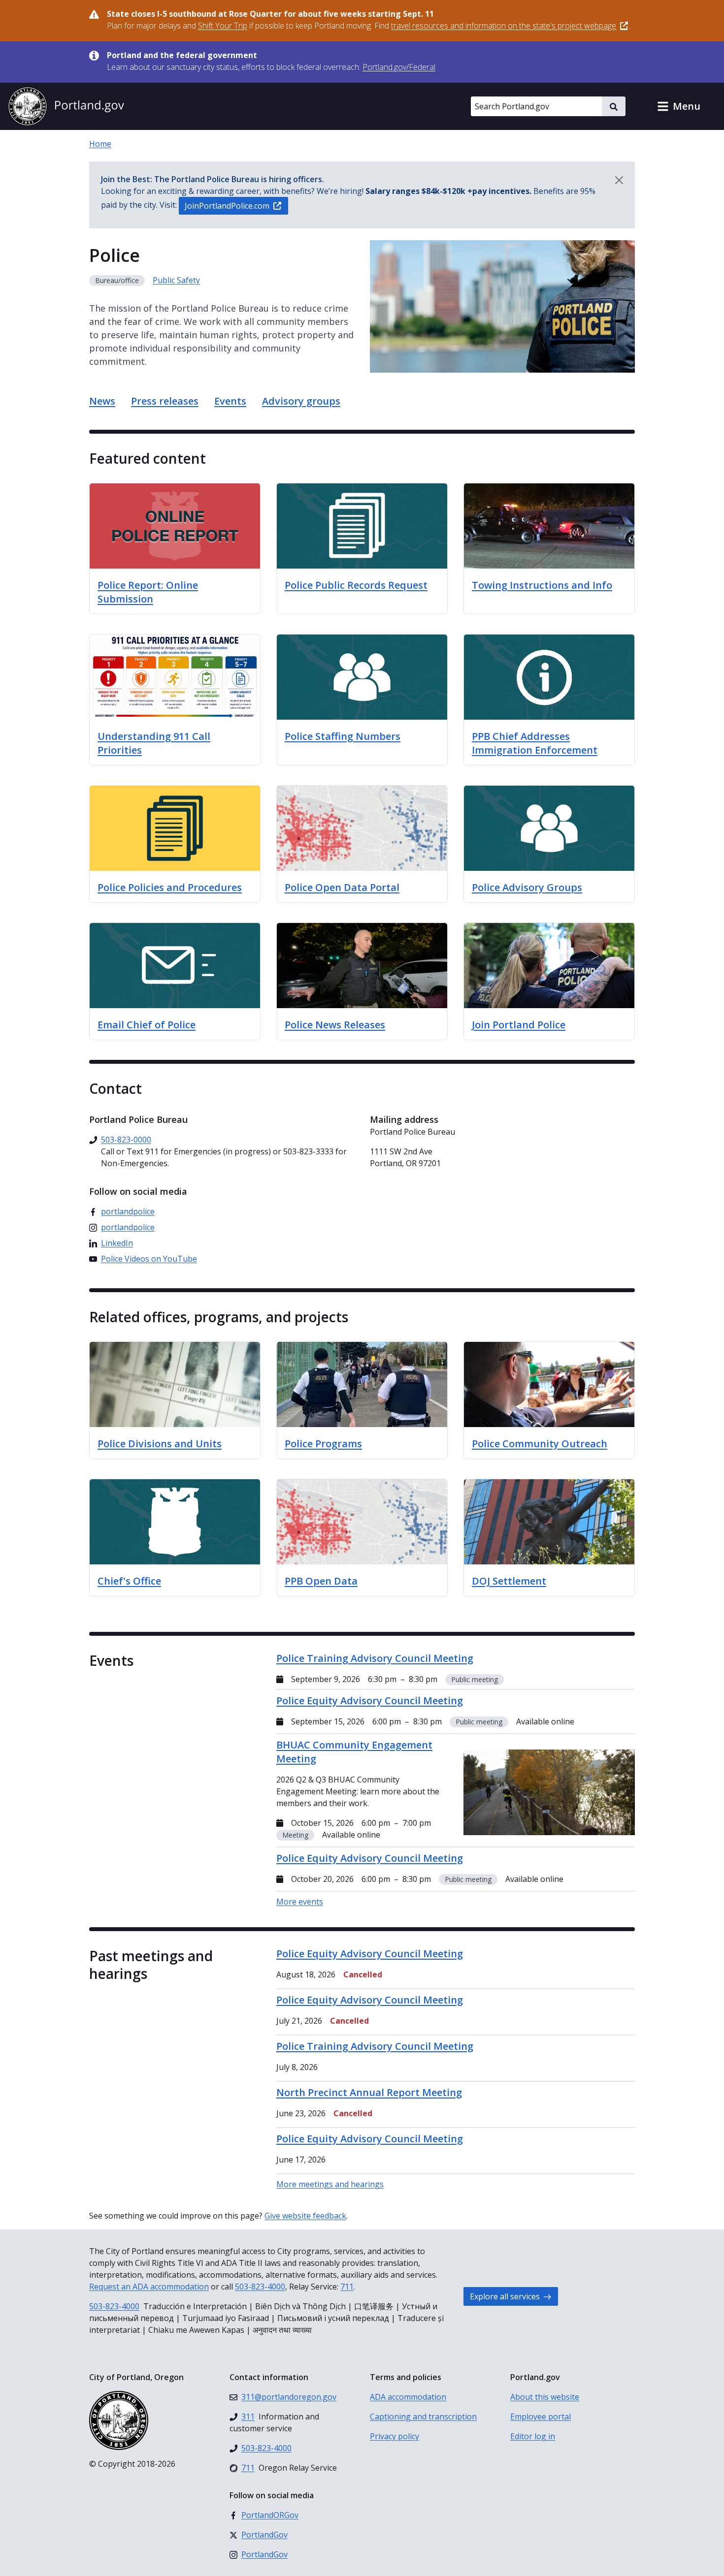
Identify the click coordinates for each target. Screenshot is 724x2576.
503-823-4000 (260, 2287)
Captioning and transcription (423, 2417)
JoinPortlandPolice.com (227, 206)
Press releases (165, 401)
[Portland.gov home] (66, 106)
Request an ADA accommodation (149, 2287)
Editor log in (533, 2436)
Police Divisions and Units (160, 1444)
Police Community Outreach (540, 1444)
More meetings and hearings (330, 2184)
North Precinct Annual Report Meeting (369, 2092)
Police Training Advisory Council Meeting (375, 2046)
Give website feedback (305, 2216)
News (102, 401)
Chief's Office (129, 1581)
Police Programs (323, 1444)
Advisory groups (301, 401)
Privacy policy (395, 2436)
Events (230, 401)
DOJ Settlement (509, 1581)
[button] (679, 106)
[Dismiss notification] (619, 180)
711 (347, 2287)
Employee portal (541, 2417)
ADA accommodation (408, 2397)
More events (300, 1902)
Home (100, 144)
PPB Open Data (321, 1581)
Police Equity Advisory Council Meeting (370, 1954)
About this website (545, 2397)
